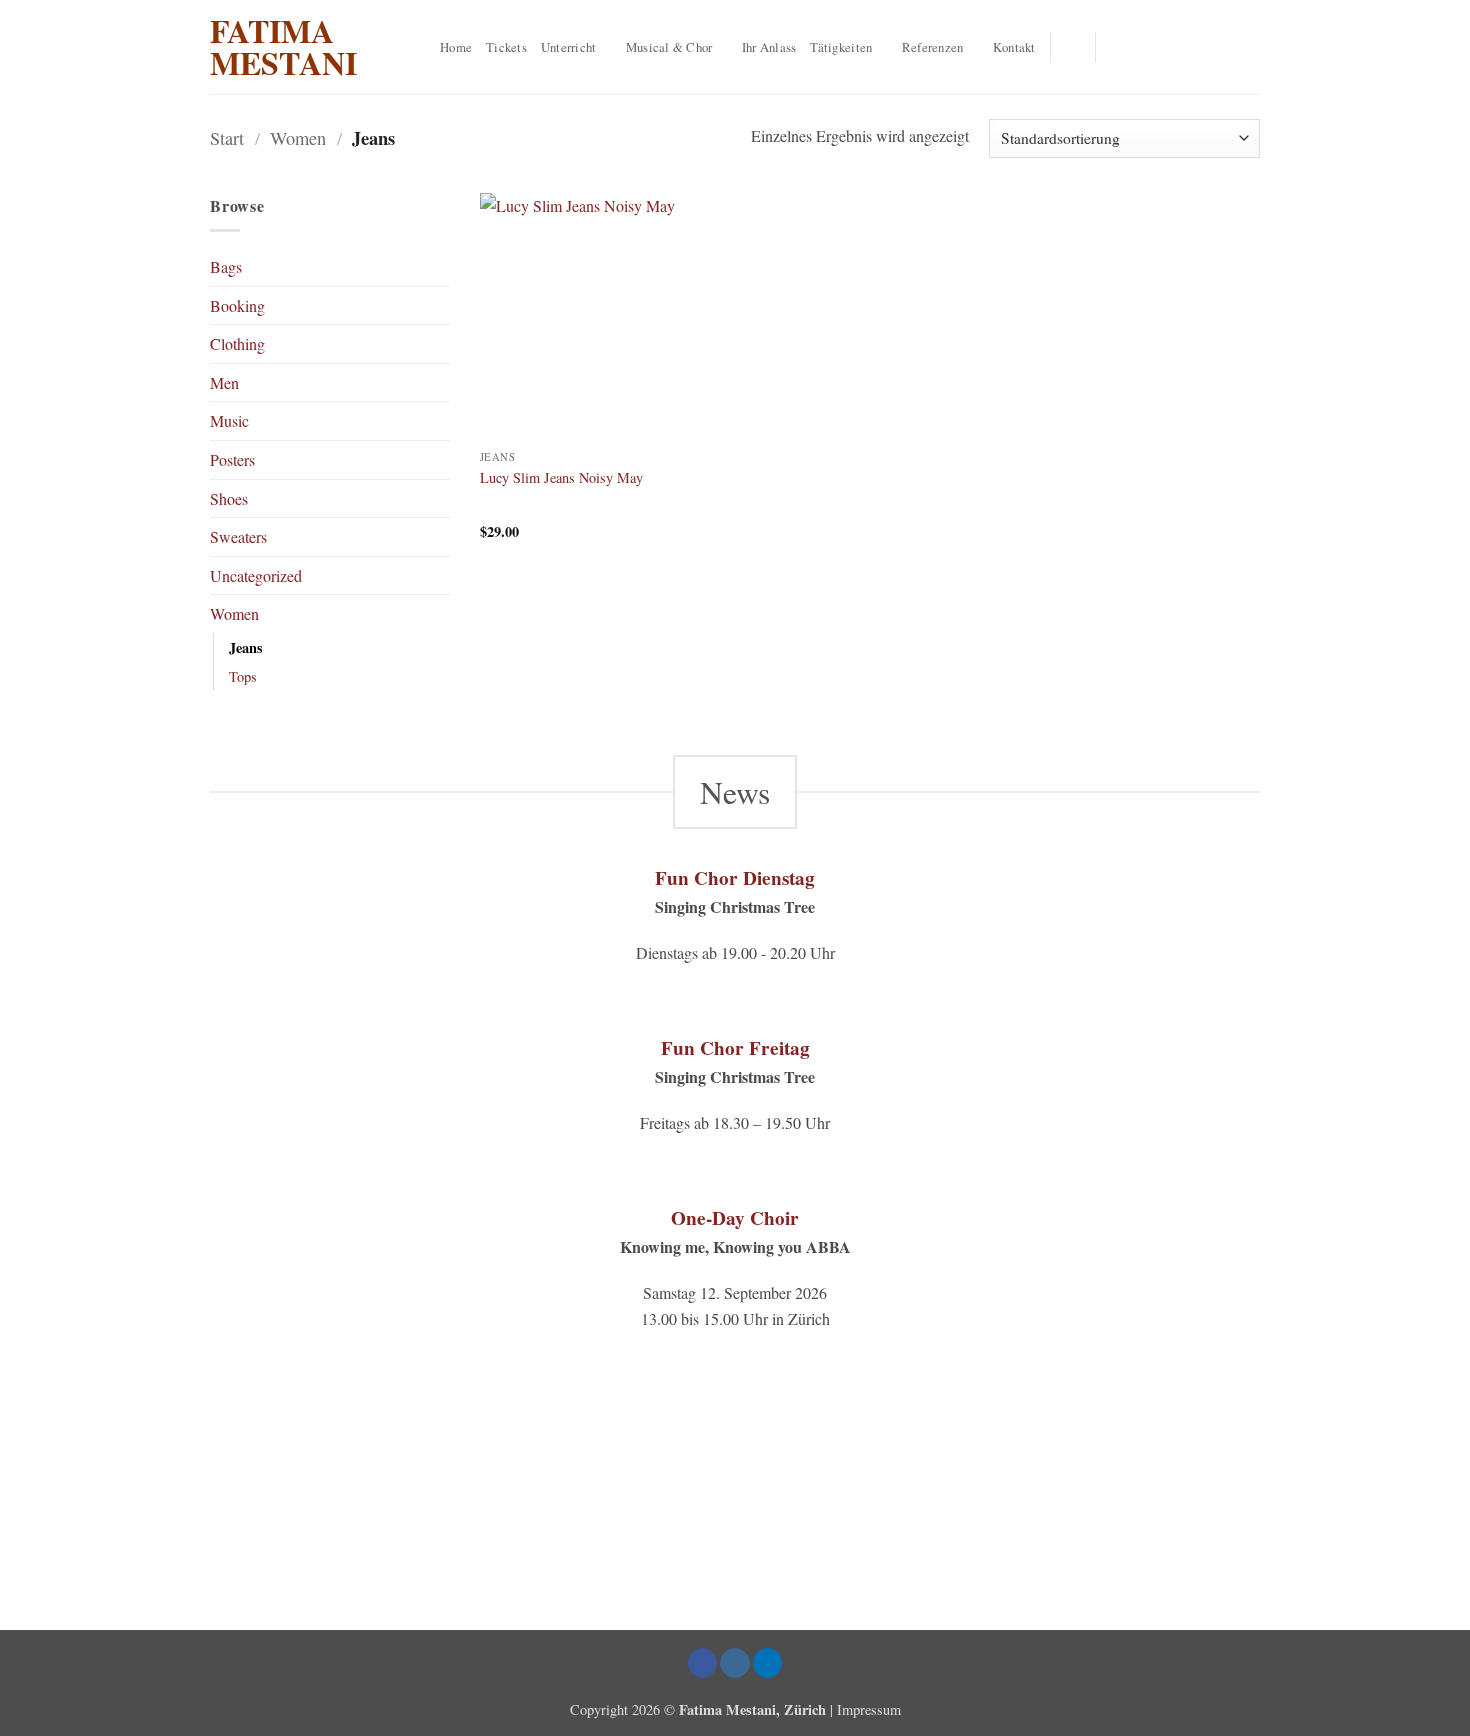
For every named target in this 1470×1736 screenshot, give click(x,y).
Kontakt (1014, 47)
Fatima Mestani (283, 47)
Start (227, 138)
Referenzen (933, 47)
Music (229, 420)
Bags (226, 266)
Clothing (237, 343)
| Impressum (865, 1709)
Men (224, 382)
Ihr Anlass (769, 47)
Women (298, 138)
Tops (243, 676)
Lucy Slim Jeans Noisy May (561, 478)
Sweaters (238, 536)
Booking (237, 305)
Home (456, 47)
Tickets (506, 47)
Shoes (229, 498)
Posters (232, 459)
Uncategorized (256, 575)
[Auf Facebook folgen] (1117, 47)
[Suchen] (1073, 47)
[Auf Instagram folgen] (1143, 47)
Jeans (246, 647)
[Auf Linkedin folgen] (1169, 47)
